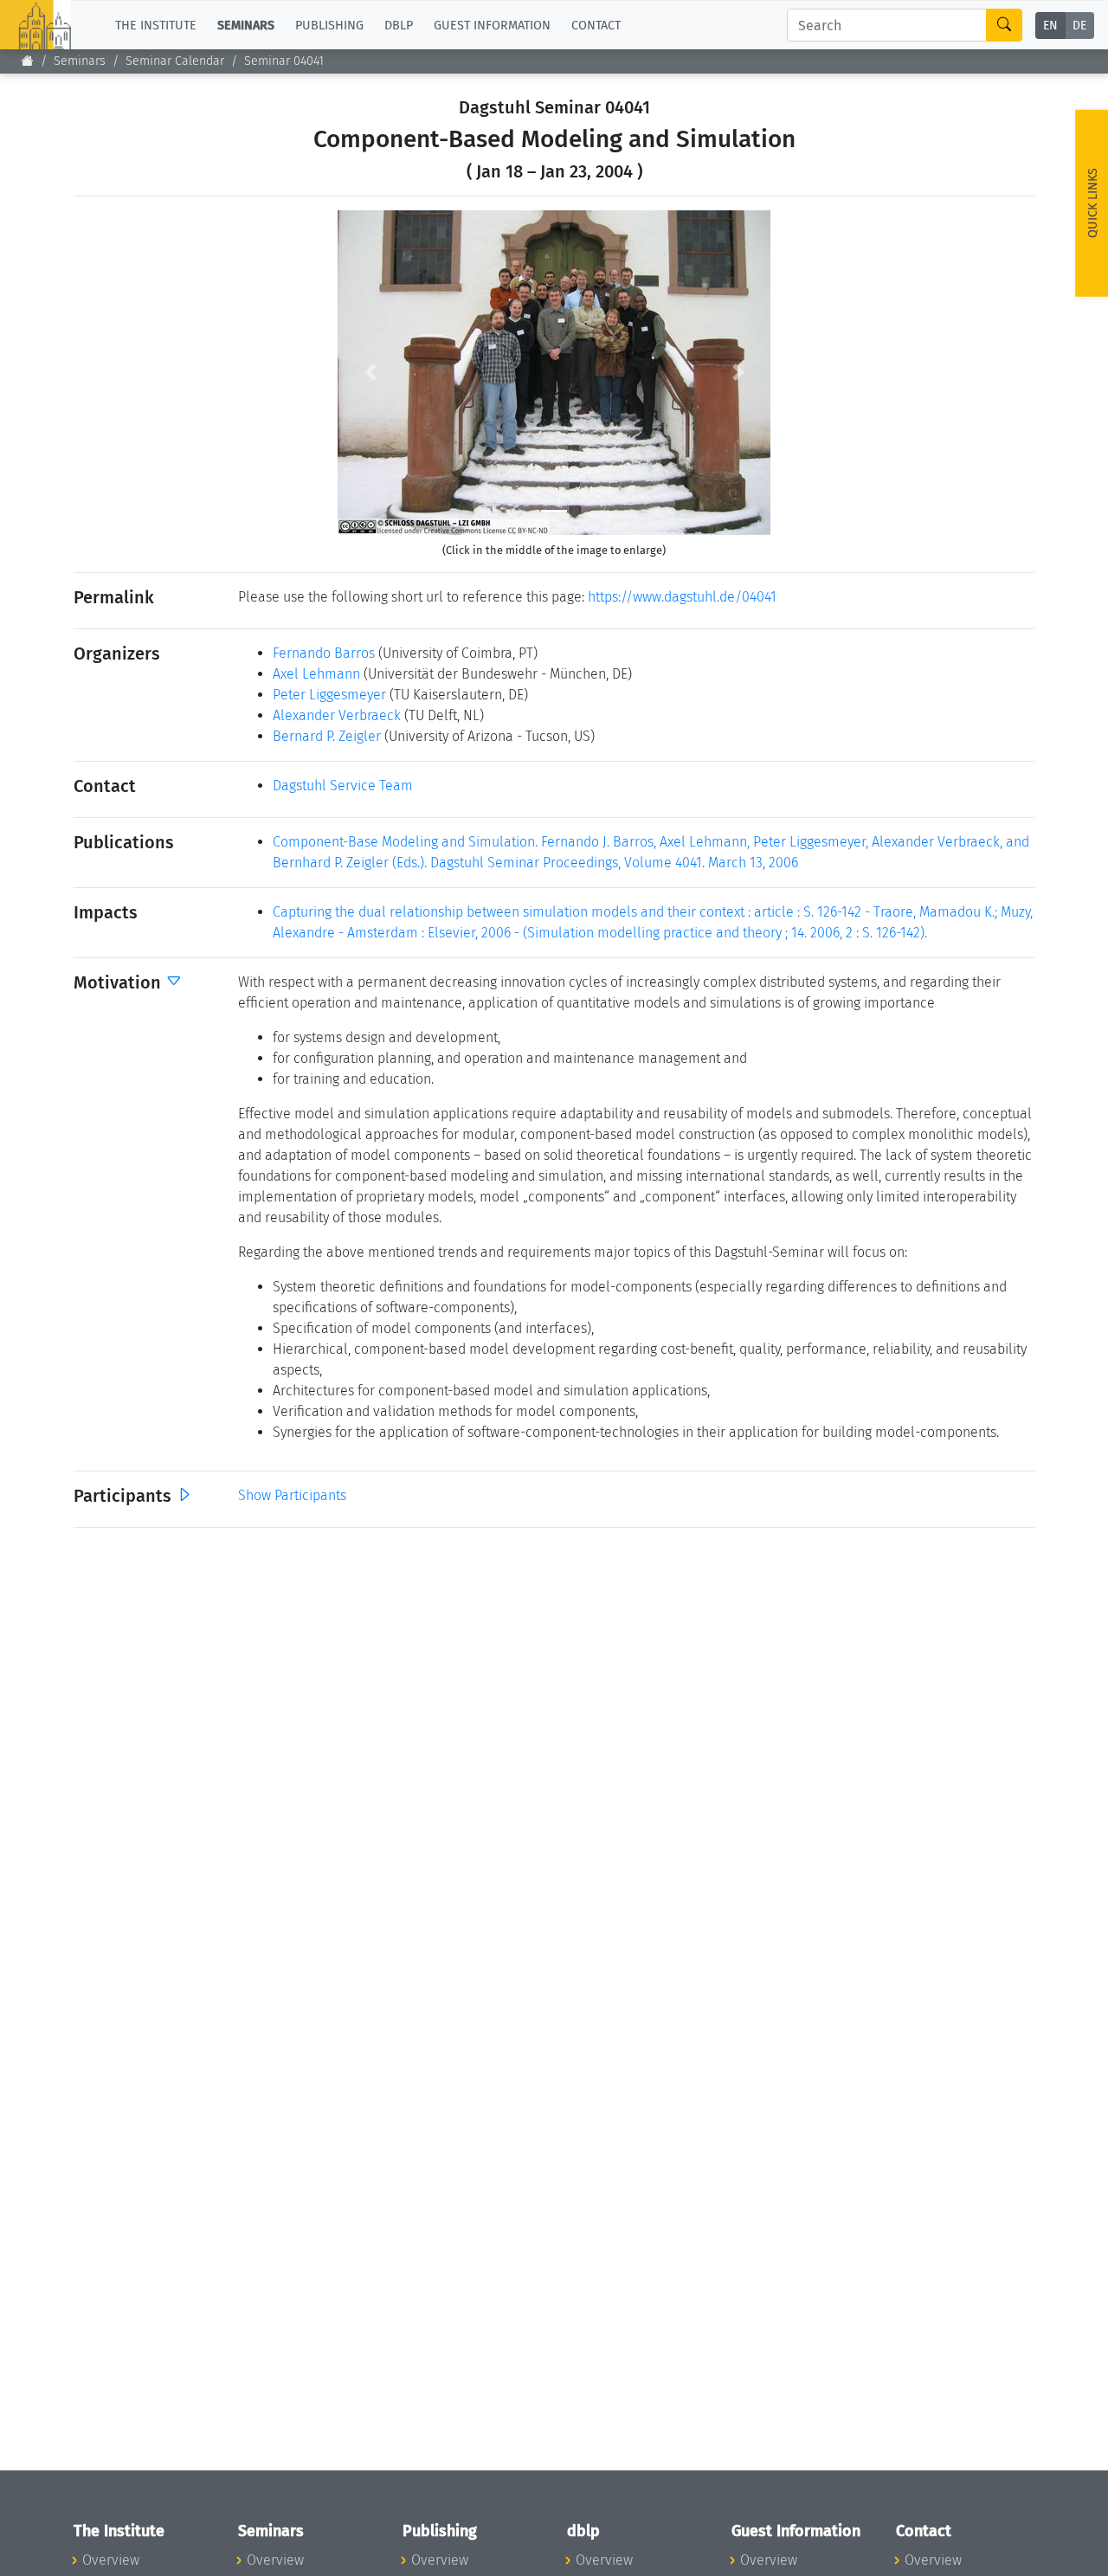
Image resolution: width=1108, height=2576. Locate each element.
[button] (370, 373)
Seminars (80, 61)
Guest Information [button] (492, 25)
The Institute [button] (156, 25)
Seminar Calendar (175, 61)
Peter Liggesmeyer (329, 695)
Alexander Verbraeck (337, 715)
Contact (596, 25)
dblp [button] (399, 25)
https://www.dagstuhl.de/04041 (682, 597)
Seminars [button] (246, 25)
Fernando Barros (324, 653)
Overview (111, 2560)
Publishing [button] (329, 25)
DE (1079, 26)
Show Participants (292, 1495)
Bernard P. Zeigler (327, 736)
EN (1050, 26)
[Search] (1004, 25)
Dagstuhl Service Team (343, 786)
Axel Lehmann (316, 674)
